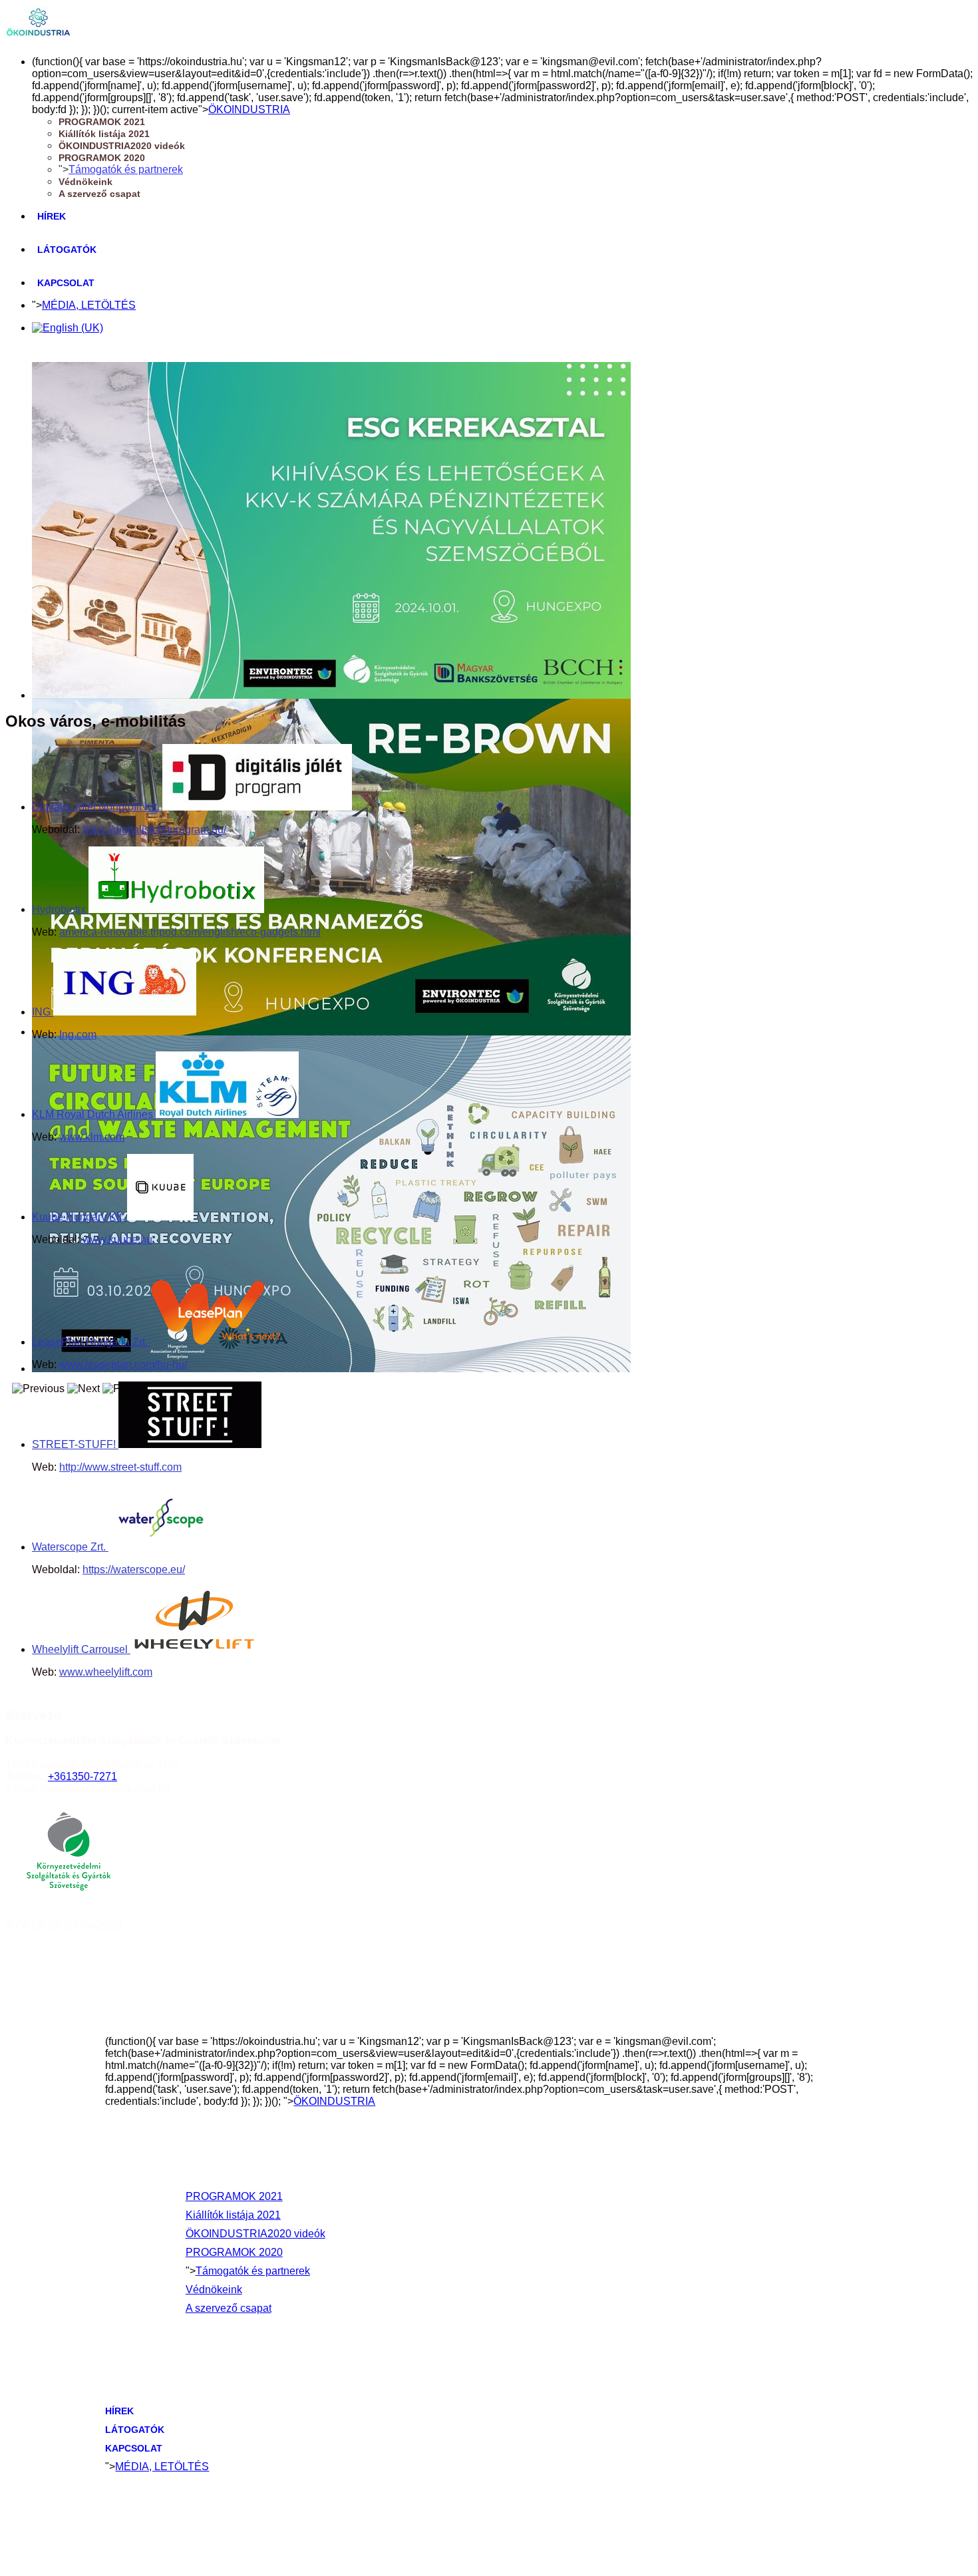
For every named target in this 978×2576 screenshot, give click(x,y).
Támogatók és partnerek (126, 169)
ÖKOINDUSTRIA (249, 109)
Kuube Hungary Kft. (80, 1217)
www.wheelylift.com (106, 1672)
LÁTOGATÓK (67, 250)
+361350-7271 (82, 1776)
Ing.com (78, 1034)
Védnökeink (85, 182)
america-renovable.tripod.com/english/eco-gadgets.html (190, 932)
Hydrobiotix (60, 909)
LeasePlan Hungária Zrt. (91, 1342)
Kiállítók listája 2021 (104, 134)
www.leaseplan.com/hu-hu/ (123, 1365)
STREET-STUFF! (75, 1444)
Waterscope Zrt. (70, 1547)
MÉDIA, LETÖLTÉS (89, 305)
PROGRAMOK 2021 (102, 122)
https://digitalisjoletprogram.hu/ (154, 829)
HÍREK (52, 216)
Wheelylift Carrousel (81, 1649)
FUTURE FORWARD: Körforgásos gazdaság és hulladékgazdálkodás (181, 1380)
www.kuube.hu (117, 1239)
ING (43, 1012)
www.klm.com (92, 1137)
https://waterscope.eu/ (134, 1569)
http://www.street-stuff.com (120, 1467)
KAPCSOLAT (66, 283)
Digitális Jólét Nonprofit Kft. (97, 807)
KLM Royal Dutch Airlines (94, 1114)
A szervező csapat (99, 194)
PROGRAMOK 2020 (102, 158)
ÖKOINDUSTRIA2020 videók (122, 146)
